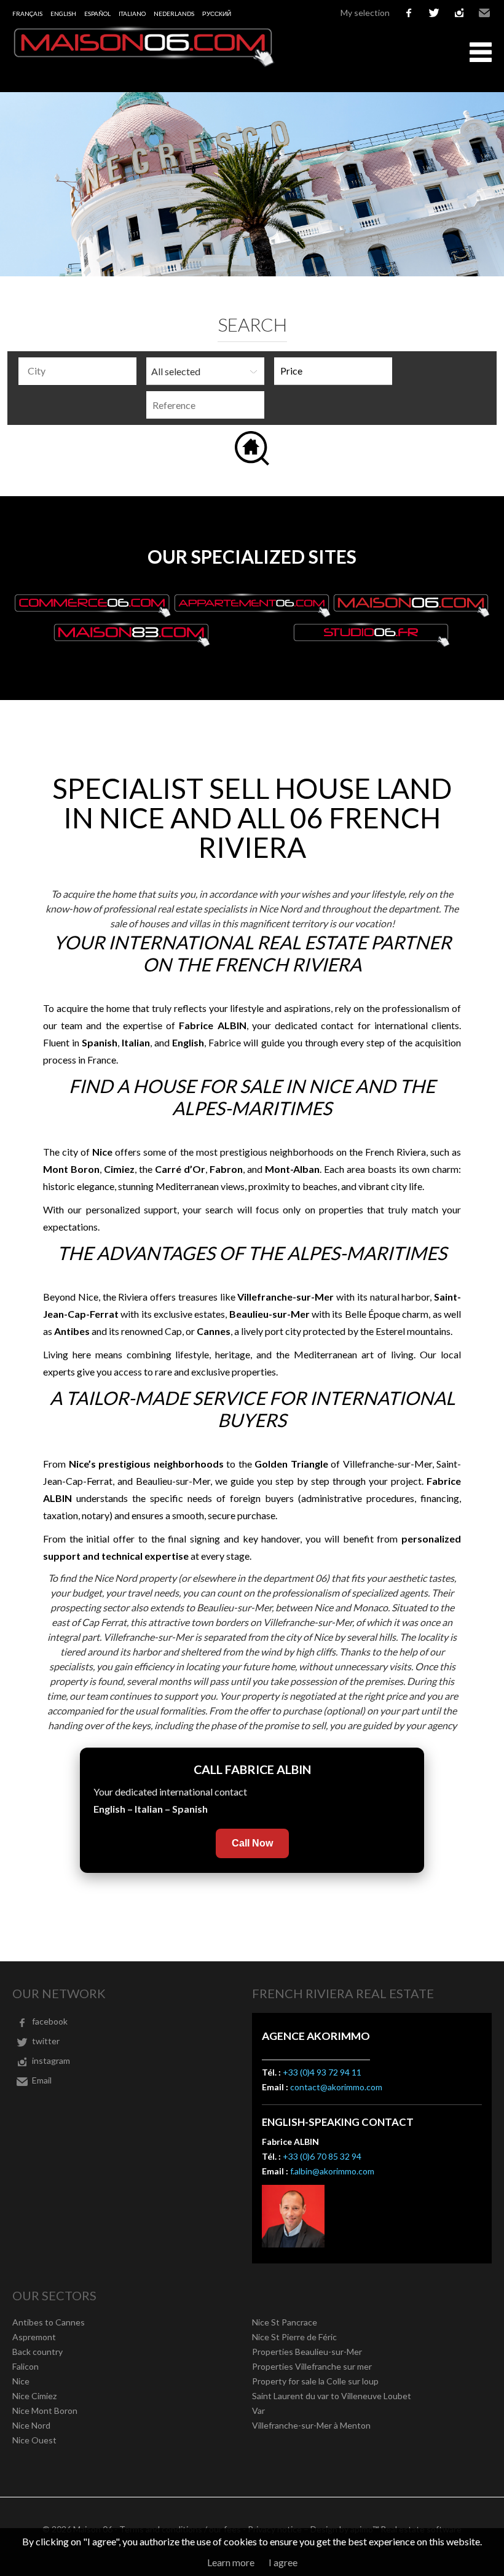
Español (97, 14)
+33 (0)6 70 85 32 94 (322, 2156)
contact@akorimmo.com (336, 2087)
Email (484, 13)
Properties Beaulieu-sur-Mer (307, 2352)
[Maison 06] (144, 64)
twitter (434, 13)
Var (258, 2411)
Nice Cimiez (34, 2396)
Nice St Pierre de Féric (294, 2337)
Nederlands (174, 14)
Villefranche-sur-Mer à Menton (311, 2425)
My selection (365, 13)
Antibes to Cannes (49, 2322)
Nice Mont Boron (45, 2411)
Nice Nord (31, 2425)
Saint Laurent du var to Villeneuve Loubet (332, 2396)
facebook (409, 13)
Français (27, 14)
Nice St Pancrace (285, 2322)
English (63, 14)
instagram (459, 13)
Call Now (252, 1843)
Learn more (231, 2562)
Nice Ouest (34, 2440)
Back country (37, 2352)
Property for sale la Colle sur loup (315, 2381)
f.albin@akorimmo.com (332, 2171)
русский (217, 14)
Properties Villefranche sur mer (312, 2366)
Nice (21, 2381)
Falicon (26, 2366)
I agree (283, 2562)
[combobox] (77, 371)
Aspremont (34, 2337)
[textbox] (81, 371)
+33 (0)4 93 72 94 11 (322, 2072)
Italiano (132, 14)
